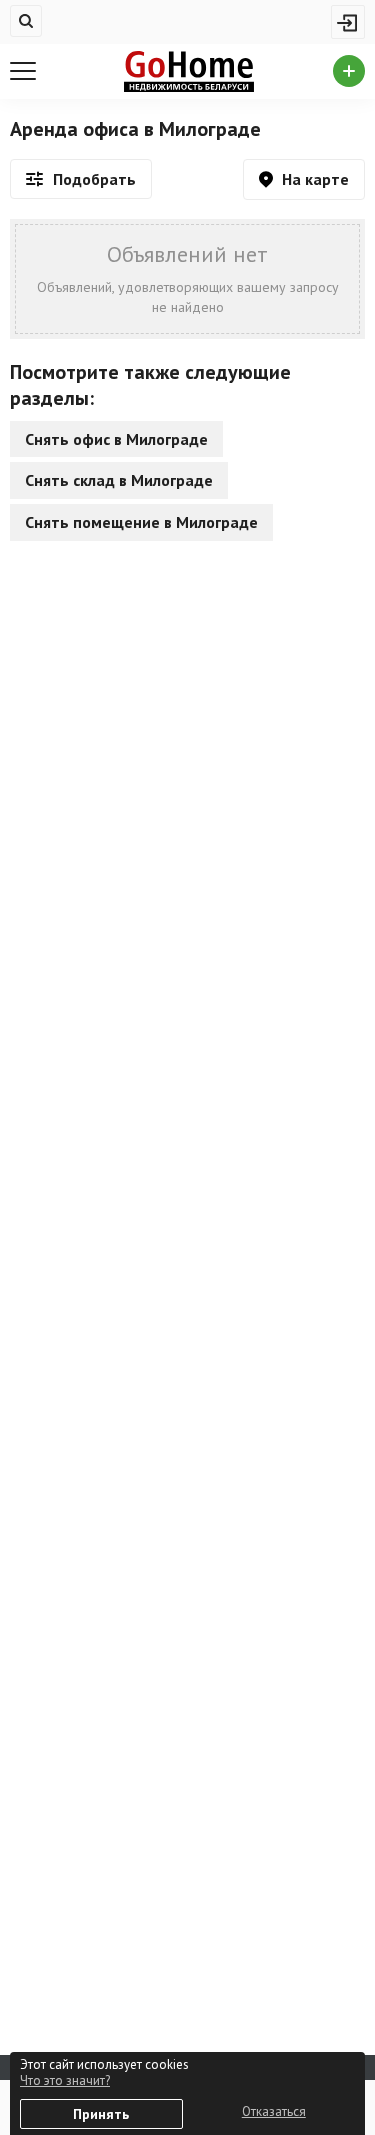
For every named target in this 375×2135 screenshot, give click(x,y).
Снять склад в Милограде (119, 480)
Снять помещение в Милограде (141, 522)
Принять (101, 2114)
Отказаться (274, 2111)
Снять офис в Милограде (116, 439)
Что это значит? (65, 2080)
